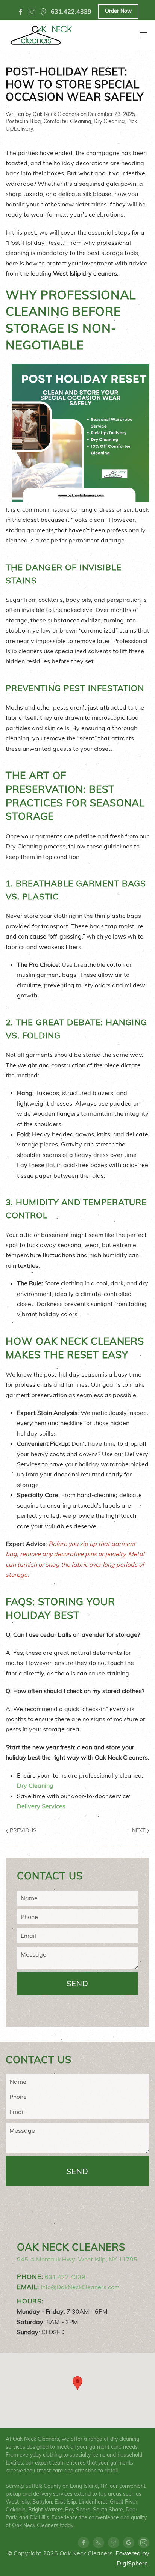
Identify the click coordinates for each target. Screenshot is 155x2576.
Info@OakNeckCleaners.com (80, 2287)
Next (139, 1830)
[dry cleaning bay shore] (43, 12)
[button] (77, 2383)
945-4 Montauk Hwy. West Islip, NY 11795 (77, 2259)
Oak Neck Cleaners (56, 114)
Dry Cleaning (109, 121)
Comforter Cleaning (67, 121)
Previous (22, 1830)
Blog (35, 121)
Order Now (118, 11)
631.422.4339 (65, 2277)
